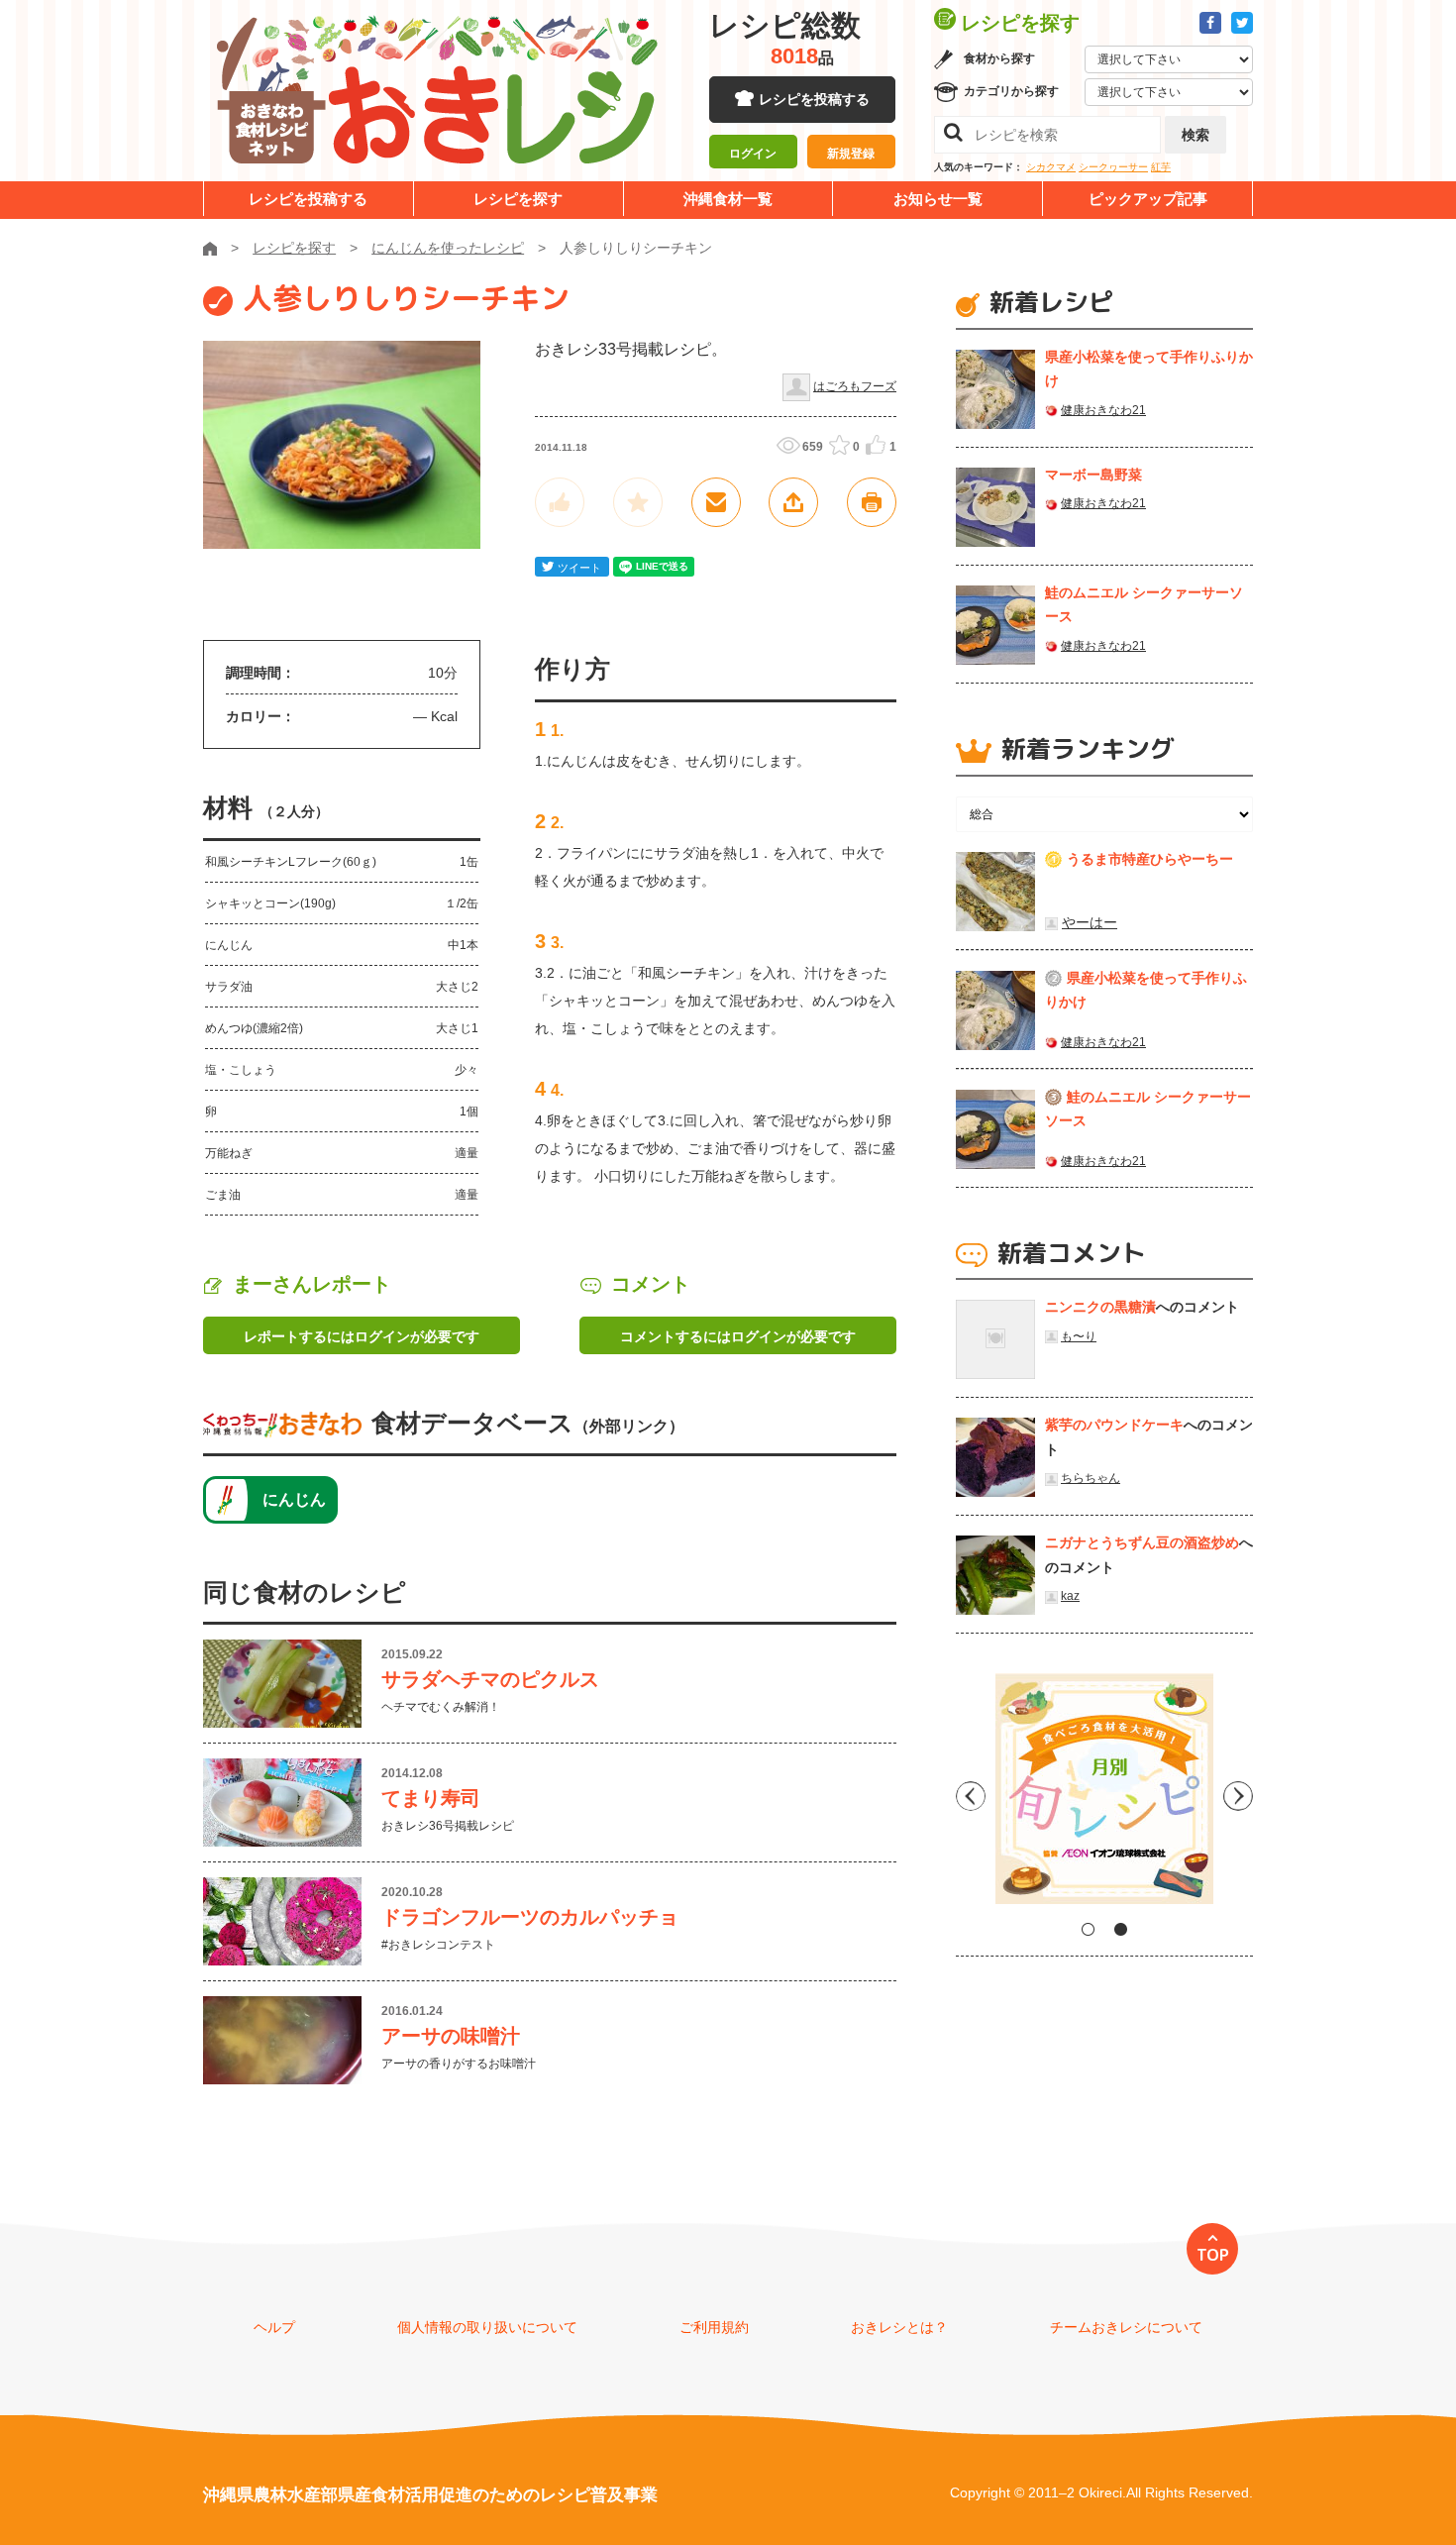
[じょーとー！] (560, 502)
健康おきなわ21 (1103, 410)
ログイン (753, 154)
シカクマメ (1051, 167)
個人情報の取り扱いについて (487, 2327)
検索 (1196, 135)
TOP (1213, 2255)
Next (1238, 1796)
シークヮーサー (1113, 167)
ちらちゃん (1091, 1478)
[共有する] (793, 502)
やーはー (1090, 922)
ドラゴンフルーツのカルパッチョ (530, 1917)
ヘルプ (274, 2327)
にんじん (294, 1499)
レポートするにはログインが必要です (362, 1336)
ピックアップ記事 (1148, 199)
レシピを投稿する (814, 99)
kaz (1070, 1596)
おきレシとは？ (899, 2327)
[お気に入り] (638, 502)
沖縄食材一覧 (728, 199)
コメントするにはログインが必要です (738, 1336)
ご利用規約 (714, 2327)
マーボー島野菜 (1093, 475)
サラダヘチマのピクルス (490, 1679)
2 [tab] (1121, 1929)
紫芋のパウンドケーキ (1114, 1425)
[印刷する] (872, 502)
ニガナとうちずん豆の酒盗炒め (1142, 1542)
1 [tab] (1088, 1929)
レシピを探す (518, 199)
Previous (971, 1796)
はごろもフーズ (855, 386)
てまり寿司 (431, 1798)
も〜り (1079, 1336)
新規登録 (851, 154)
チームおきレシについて (1126, 2327)
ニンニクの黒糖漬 (1100, 1307)
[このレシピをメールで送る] (716, 502)
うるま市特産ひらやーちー (1150, 859)
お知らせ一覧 (938, 199)
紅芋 (1161, 167)
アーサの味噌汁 (451, 2036)
